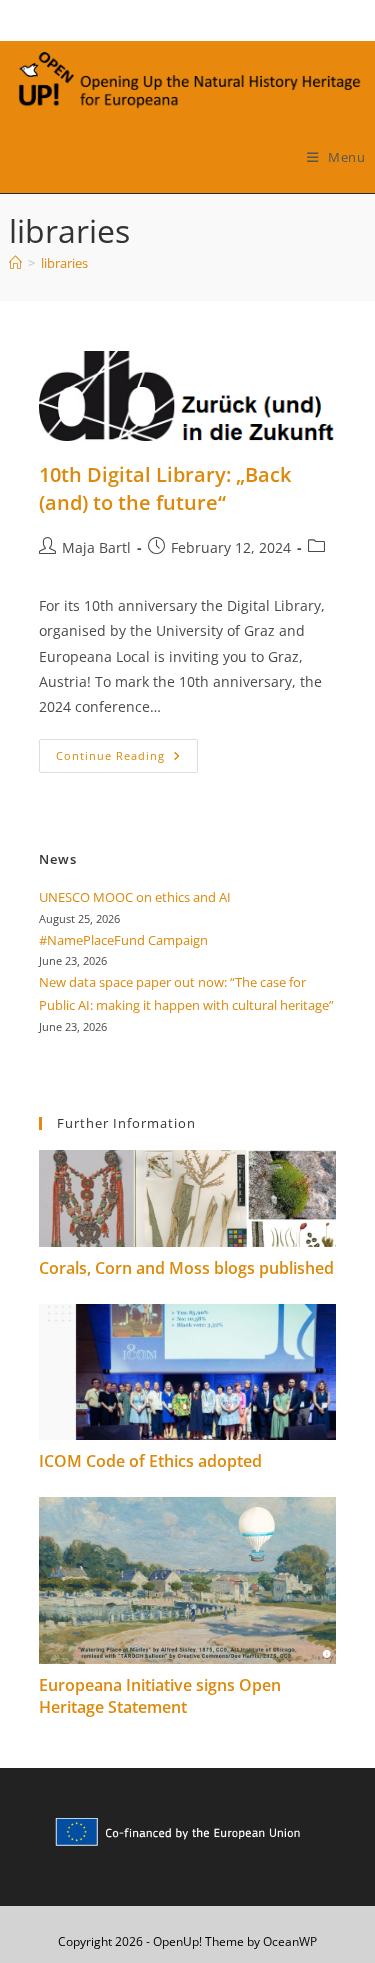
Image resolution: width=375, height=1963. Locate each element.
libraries (64, 263)
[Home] (15, 263)
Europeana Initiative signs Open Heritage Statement (160, 1696)
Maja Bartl (96, 547)
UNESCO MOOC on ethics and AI (135, 897)
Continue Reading (127, 759)
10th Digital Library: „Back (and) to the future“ (165, 488)
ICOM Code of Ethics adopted (150, 1461)
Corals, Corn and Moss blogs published (186, 1268)
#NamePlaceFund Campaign (123, 940)
